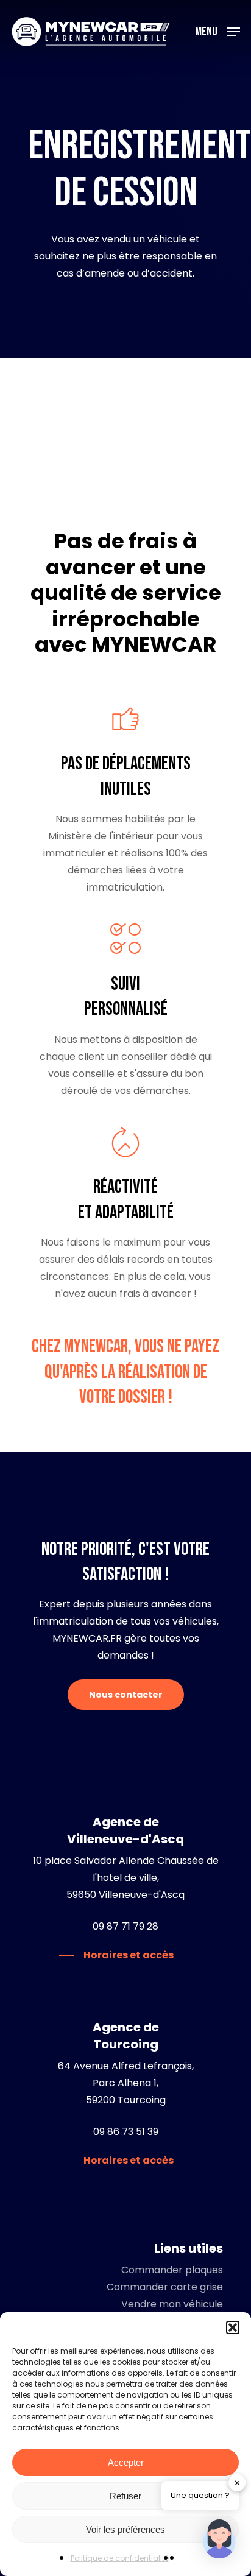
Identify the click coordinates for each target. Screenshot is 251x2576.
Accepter (126, 2462)
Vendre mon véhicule (172, 2304)
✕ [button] (237, 2482)
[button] (233, 2327)
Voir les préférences (125, 2529)
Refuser (125, 2496)
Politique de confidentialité (120, 2558)
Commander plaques (172, 2270)
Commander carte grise (165, 2287)
